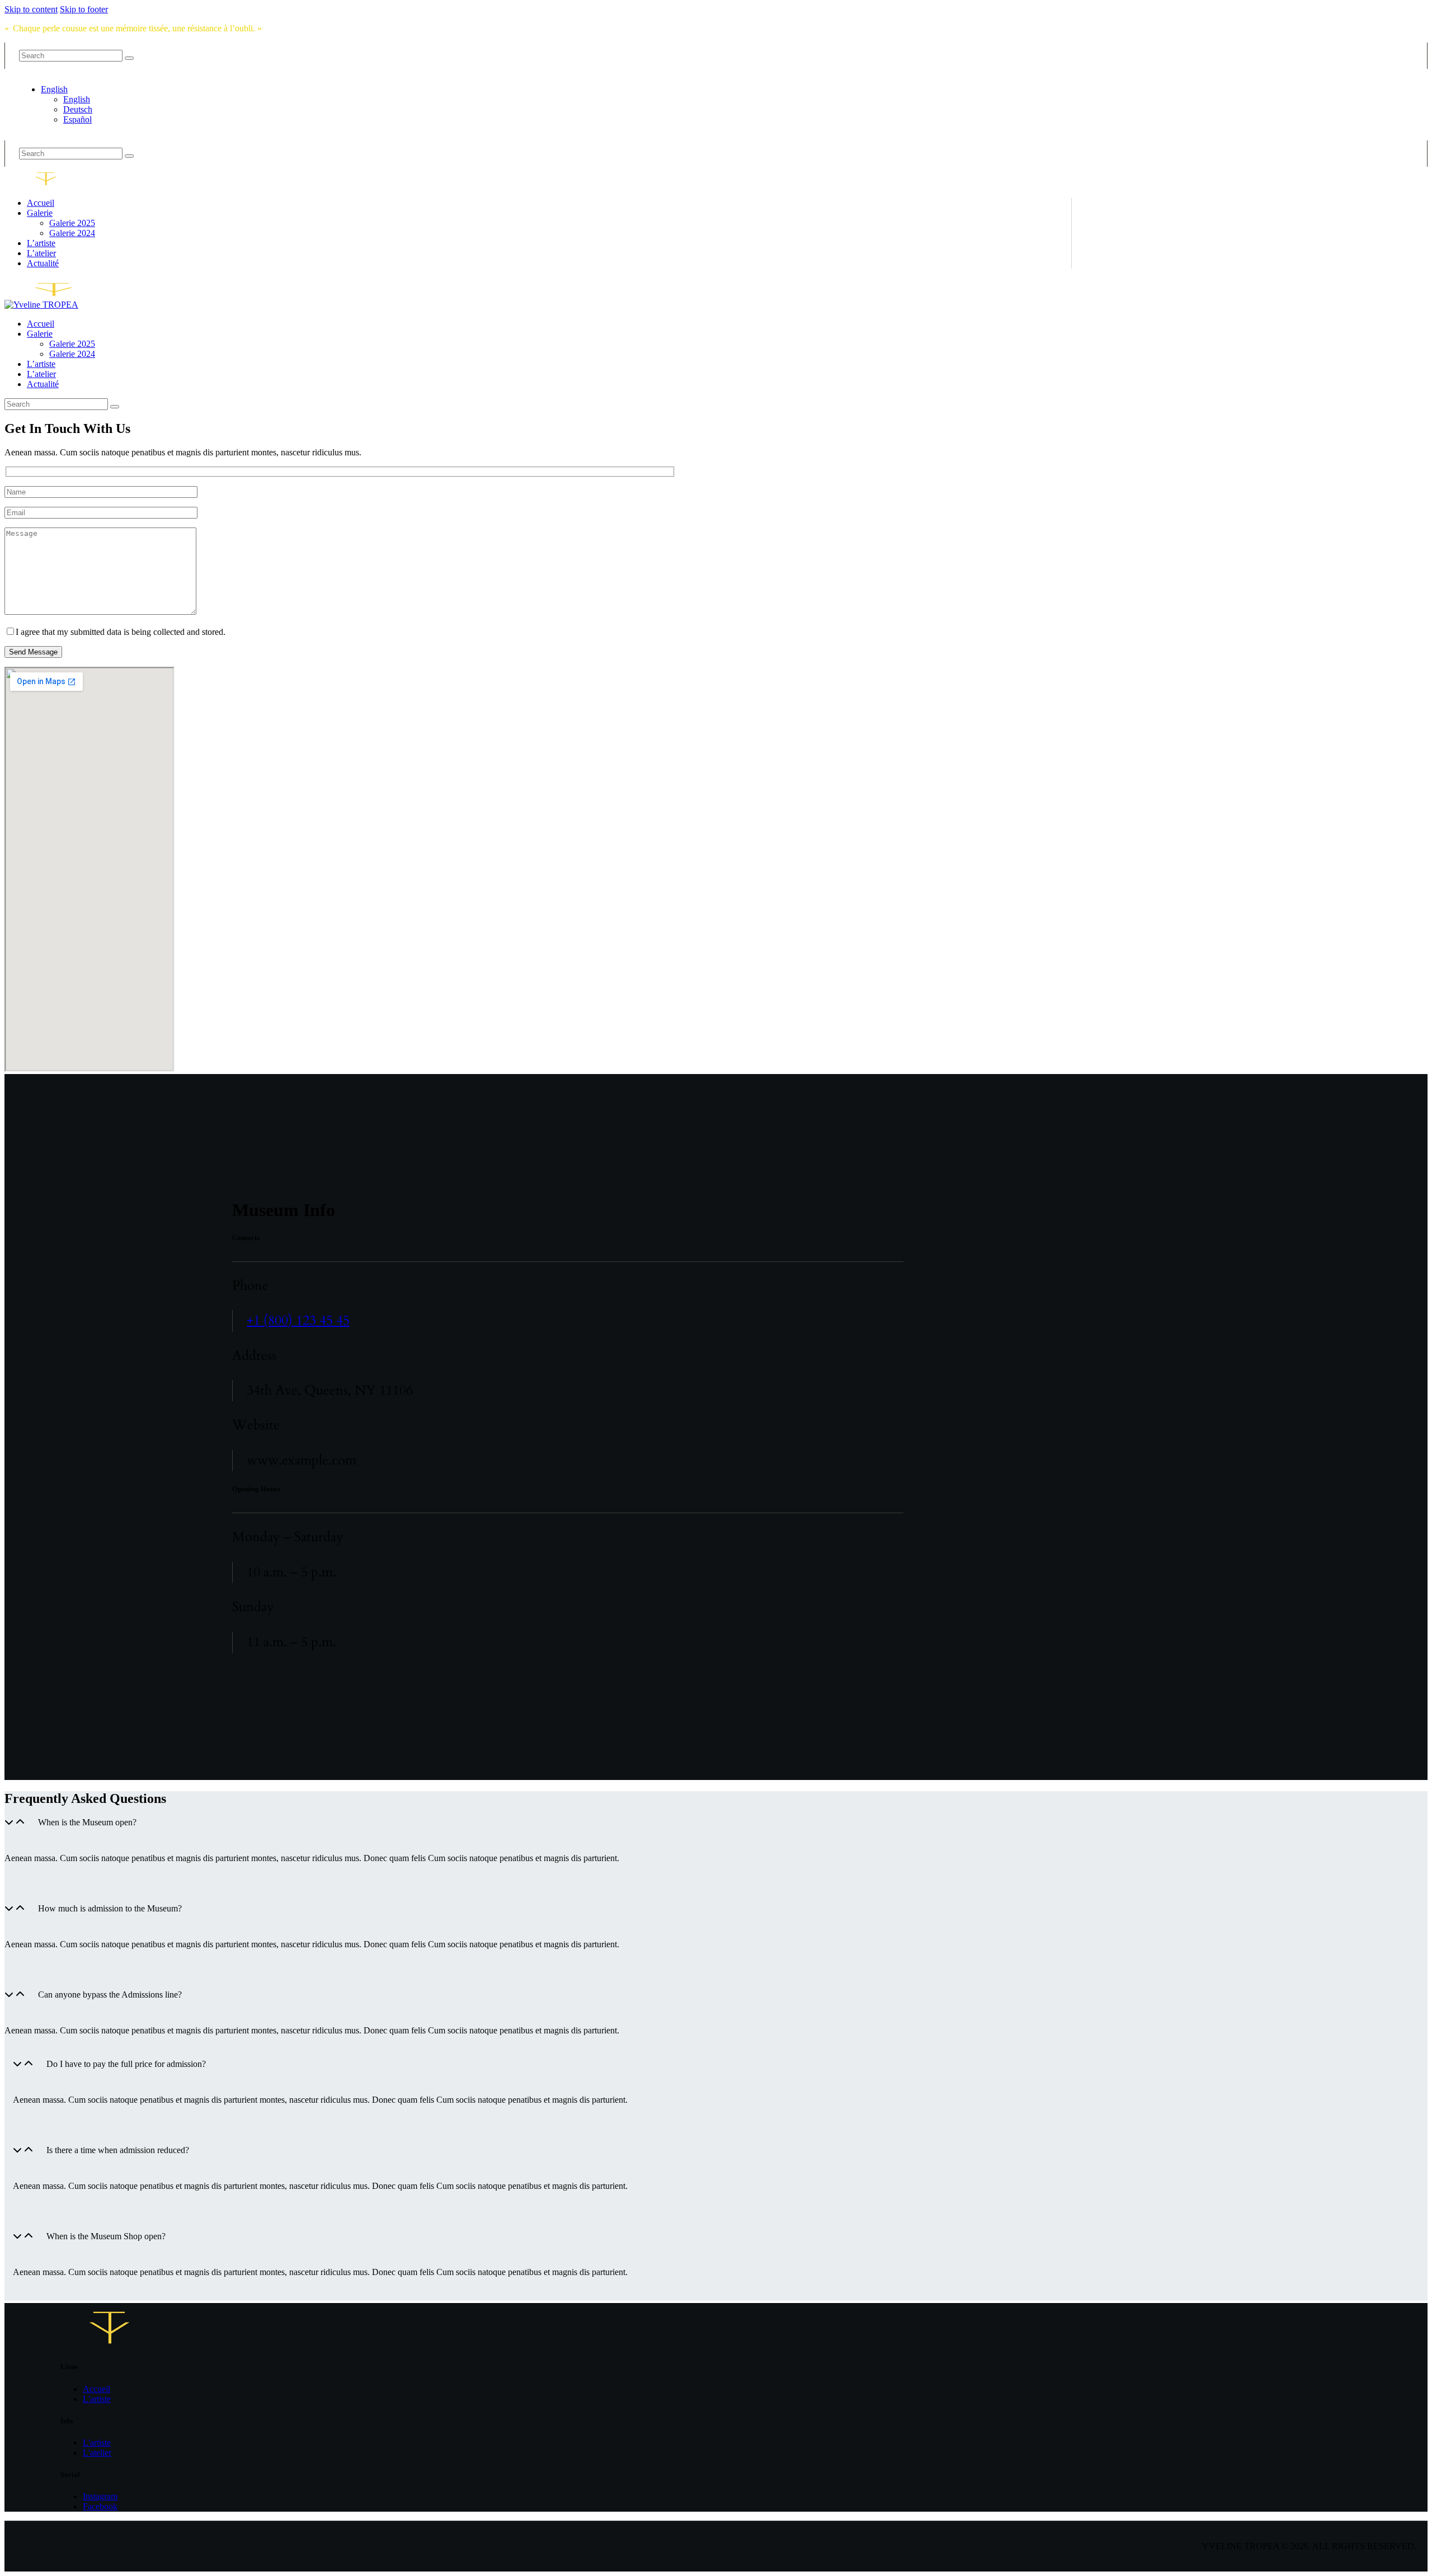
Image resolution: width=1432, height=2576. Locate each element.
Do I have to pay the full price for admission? (126, 2064)
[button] (336, 1831)
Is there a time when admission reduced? (118, 2150)
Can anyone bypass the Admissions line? (110, 1995)
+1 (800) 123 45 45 (298, 1320)
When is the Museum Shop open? (106, 2236)
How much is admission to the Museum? (110, 1908)
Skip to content (31, 9)
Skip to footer (84, 9)
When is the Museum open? (87, 1822)
